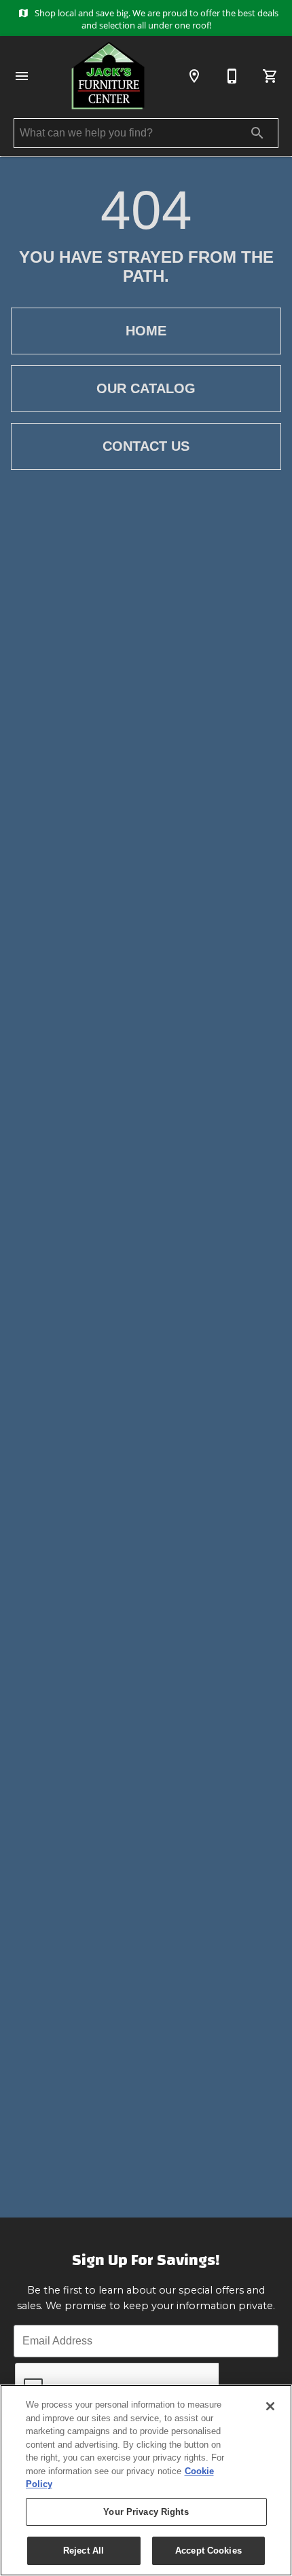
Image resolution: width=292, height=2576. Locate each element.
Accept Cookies (208, 2551)
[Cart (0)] (270, 76)
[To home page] (108, 76)
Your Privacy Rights (146, 2512)
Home (146, 331)
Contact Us (146, 446)
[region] (146, 2480)
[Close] (270, 2406)
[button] (22, 76)
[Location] (194, 76)
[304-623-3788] (232, 76)
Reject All (84, 2551)
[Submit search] (257, 133)
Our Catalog (146, 388)
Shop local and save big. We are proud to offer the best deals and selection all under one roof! (155, 19)
